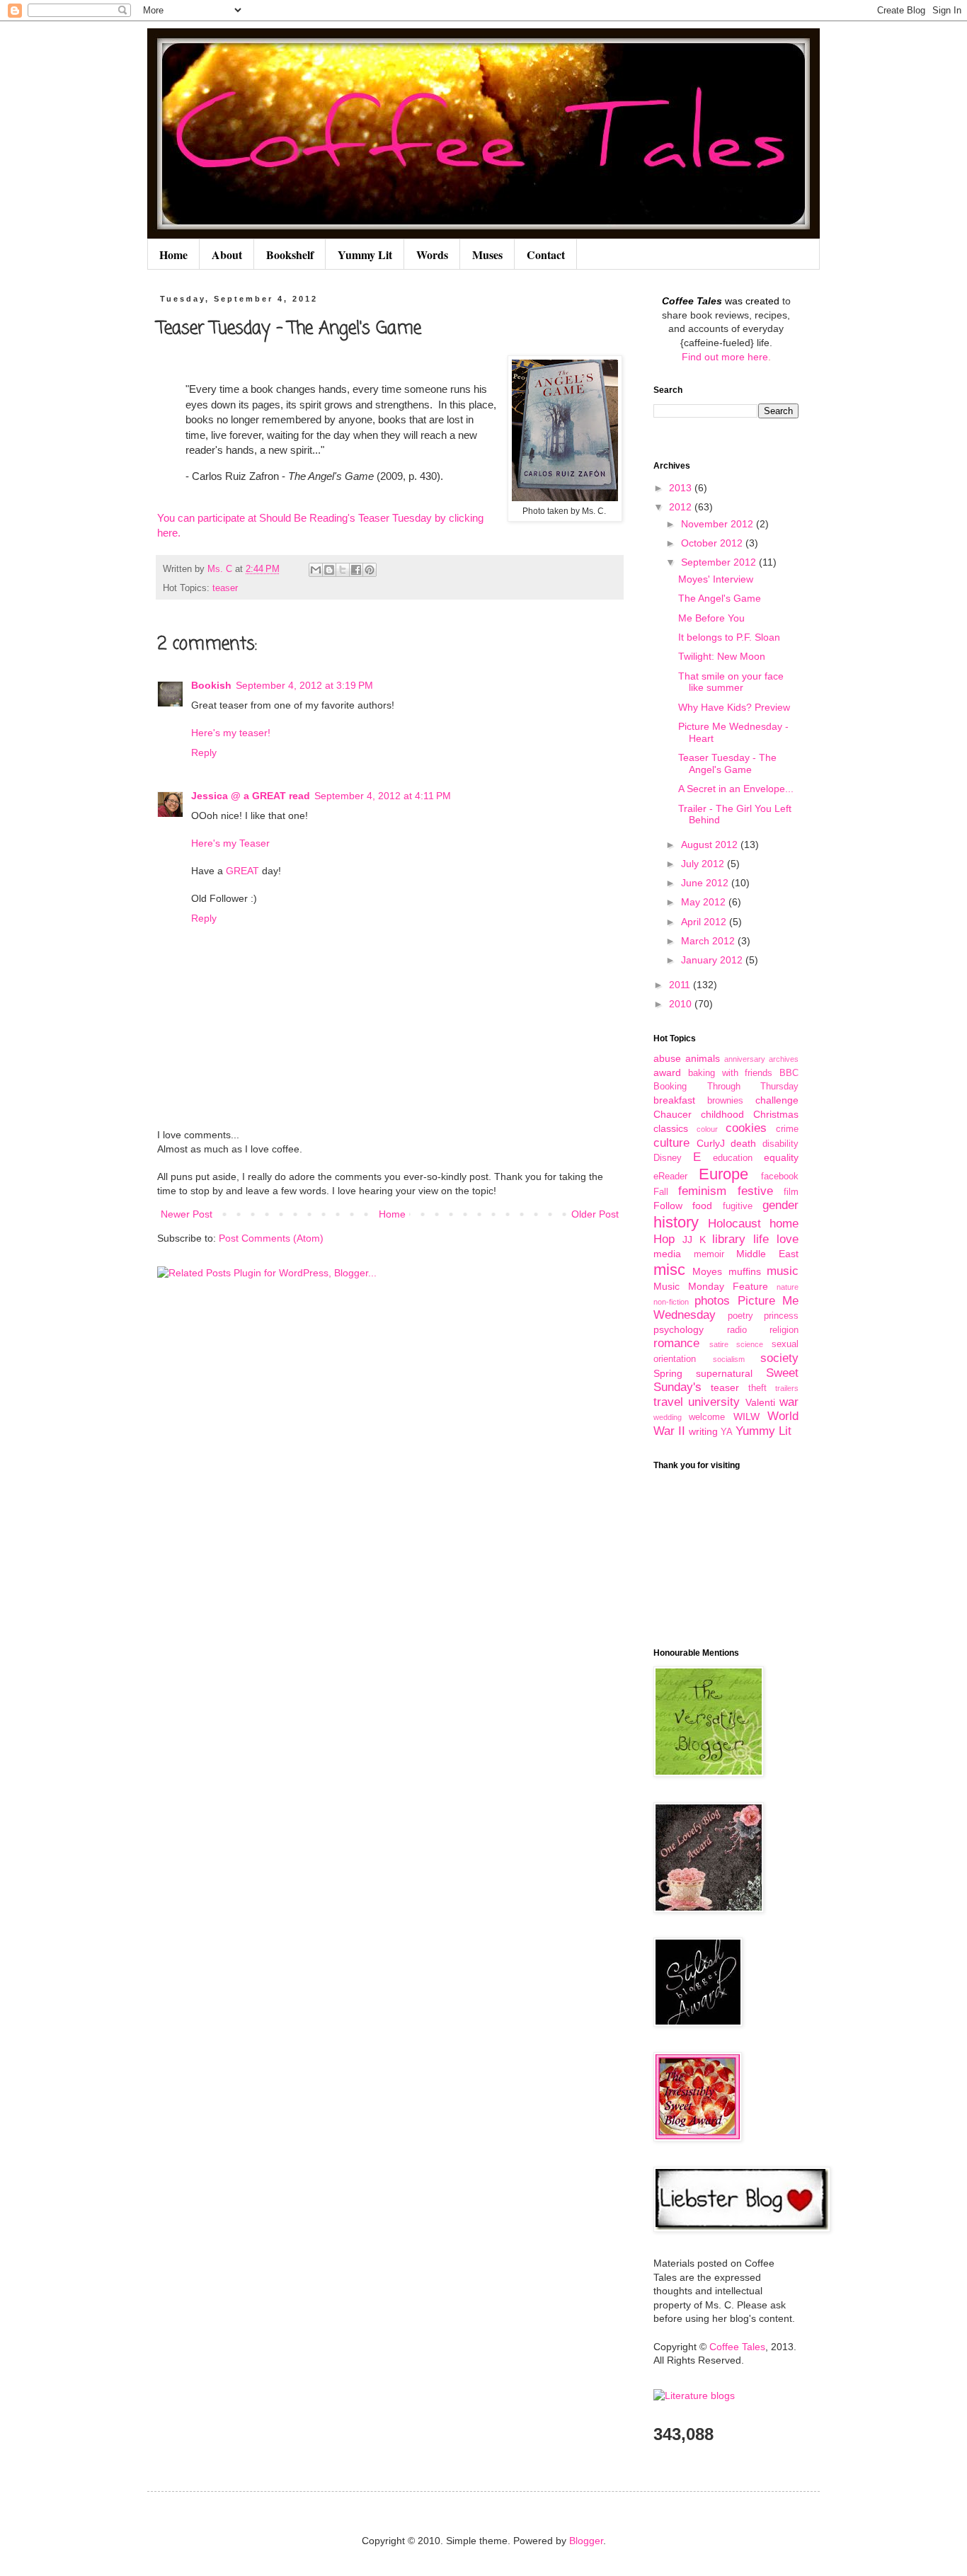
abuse (667, 1058)
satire (719, 1344)
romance (676, 1343)
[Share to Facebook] (356, 570)
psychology (679, 1329)
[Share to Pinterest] (370, 570)
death (743, 1143)
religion (784, 1330)
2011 (681, 985)
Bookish (211, 685)
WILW (746, 1416)
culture (671, 1143)
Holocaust (734, 1224)
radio (737, 1330)
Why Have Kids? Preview (734, 707)
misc (669, 1270)
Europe (723, 1174)
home (784, 1224)
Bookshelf (290, 254)
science (750, 1344)
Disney (668, 1158)
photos (712, 1301)
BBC (789, 1073)
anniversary (745, 1059)
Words (432, 254)
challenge (777, 1100)
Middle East (767, 1254)
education (733, 1158)
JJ (687, 1240)
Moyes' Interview (716, 579)
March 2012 (709, 941)
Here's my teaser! (231, 733)
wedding (668, 1417)
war (789, 1402)
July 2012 (704, 864)
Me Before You (711, 618)
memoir (709, 1254)
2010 (682, 1004)
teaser (225, 588)
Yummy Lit (365, 254)
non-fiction (671, 1302)
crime (787, 1129)
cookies (746, 1128)
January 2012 (713, 960)
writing (703, 1431)
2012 (682, 507)
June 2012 (706, 883)
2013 (682, 488)
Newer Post (187, 1214)
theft (757, 1388)
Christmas (776, 1114)
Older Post (595, 1214)
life (761, 1239)
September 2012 (720, 562)
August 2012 (711, 845)
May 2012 (705, 902)
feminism (702, 1191)
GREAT (242, 871)
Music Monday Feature (711, 1286)
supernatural (724, 1373)
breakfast (674, 1100)
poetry (740, 1316)
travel (668, 1402)
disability (780, 1144)
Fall (661, 1192)
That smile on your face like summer (731, 682)
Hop (664, 1239)
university (714, 1402)
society (779, 1358)
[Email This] (316, 570)
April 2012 (705, 922)
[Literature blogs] (694, 2395)
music (783, 1271)
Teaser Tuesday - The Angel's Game (727, 763)
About (227, 254)
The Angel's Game (720, 598)
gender (780, 1205)
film (791, 1192)
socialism (729, 1359)
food (702, 1206)
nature (788, 1287)
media (667, 1254)
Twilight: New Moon (722, 656)
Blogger (586, 2541)
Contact (546, 254)
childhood (722, 1114)
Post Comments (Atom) (271, 1238)
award (667, 1072)
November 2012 (719, 524)
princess (781, 1316)
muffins (745, 1271)
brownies (725, 1101)
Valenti (760, 1402)
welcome (707, 1417)
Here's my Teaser (230, 843)
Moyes (707, 1271)
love (788, 1239)
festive (755, 1191)
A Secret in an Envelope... (736, 789)
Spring (668, 1373)
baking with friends (731, 1073)
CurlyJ (711, 1143)
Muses (487, 254)
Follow (668, 1206)
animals (703, 1058)
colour (707, 1129)
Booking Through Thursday (726, 1087)
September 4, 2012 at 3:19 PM (304, 685)
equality (781, 1157)
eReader (670, 1177)
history (676, 1222)
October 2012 (713, 543)
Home (173, 254)
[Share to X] (343, 570)
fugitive (738, 1206)
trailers (787, 1388)
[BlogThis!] (329, 570)
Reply (204, 752)
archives (784, 1059)
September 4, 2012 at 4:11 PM (383, 796)
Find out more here (725, 357)
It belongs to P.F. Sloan (729, 637)
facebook (780, 1177)
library (729, 1239)
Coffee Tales (737, 2347)
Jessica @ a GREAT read (251, 796)
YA (727, 1432)
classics (671, 1128)
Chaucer (673, 1114)
